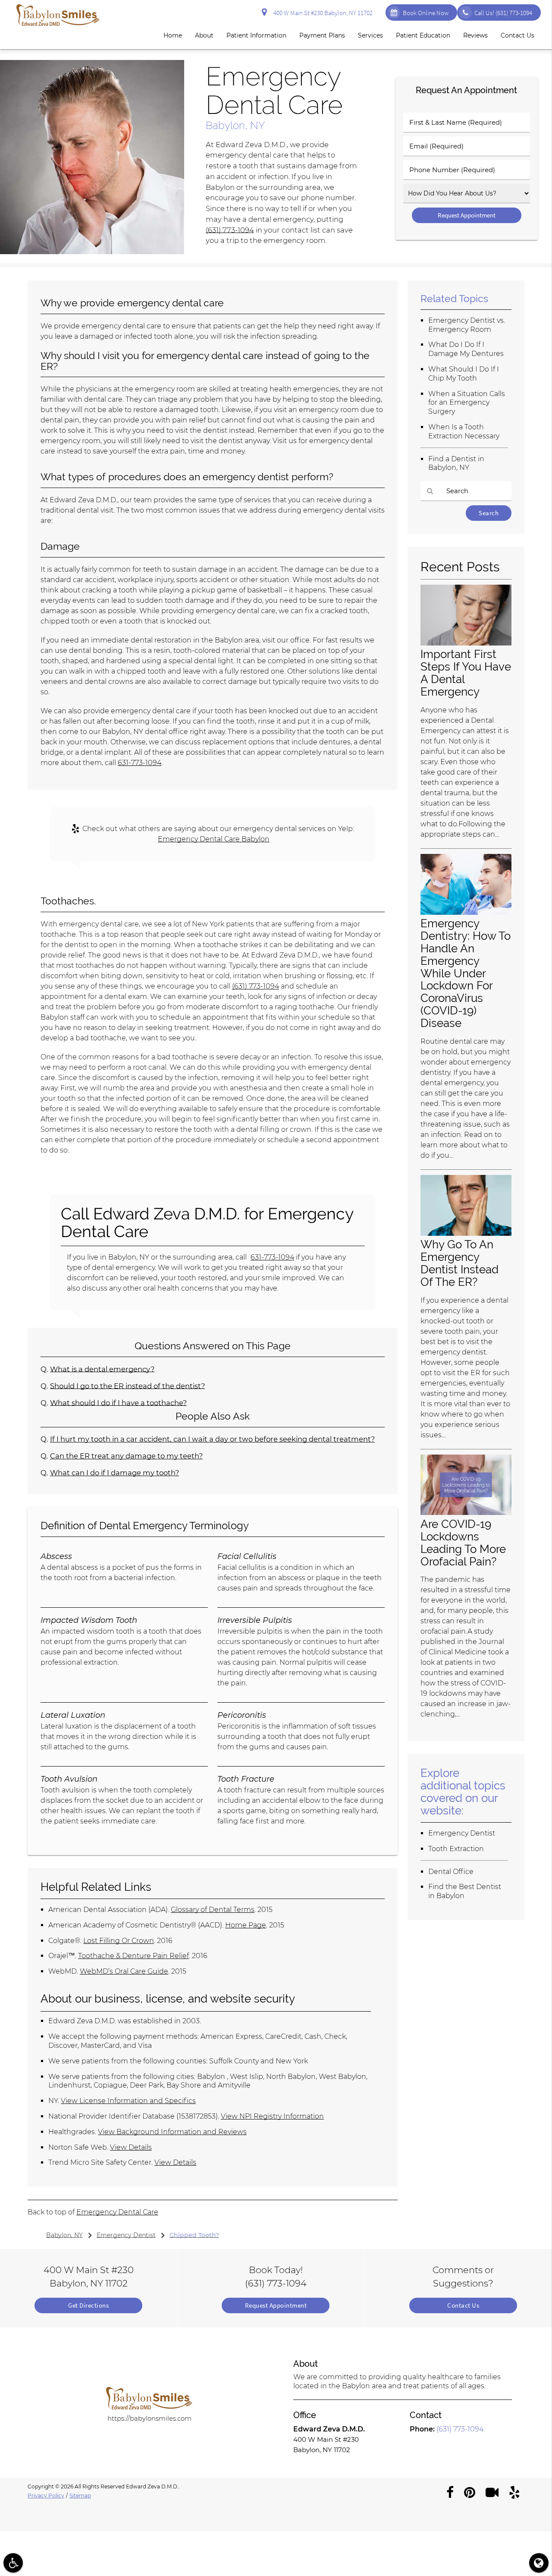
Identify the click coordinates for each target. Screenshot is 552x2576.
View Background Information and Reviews (172, 2132)
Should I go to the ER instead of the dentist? (127, 1386)
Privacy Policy (46, 2496)
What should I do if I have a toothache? (118, 1403)
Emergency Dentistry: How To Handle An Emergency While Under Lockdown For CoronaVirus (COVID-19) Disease (466, 973)
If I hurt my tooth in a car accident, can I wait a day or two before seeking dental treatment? (212, 1439)
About (204, 35)
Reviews (475, 35)
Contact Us (517, 35)
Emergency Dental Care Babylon (214, 839)
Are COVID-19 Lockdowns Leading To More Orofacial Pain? (463, 1543)
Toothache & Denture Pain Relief (133, 1956)
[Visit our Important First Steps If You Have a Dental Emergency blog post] (466, 643)
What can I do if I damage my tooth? (114, 1473)
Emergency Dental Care (117, 2212)
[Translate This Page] (539, 2563)
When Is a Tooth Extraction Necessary (464, 431)
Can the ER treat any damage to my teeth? (126, 1456)
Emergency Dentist (462, 1833)
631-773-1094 (140, 763)
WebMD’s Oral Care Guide (124, 1971)
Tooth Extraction (456, 1849)
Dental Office (451, 1872)
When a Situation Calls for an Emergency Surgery (467, 403)
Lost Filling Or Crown (119, 1941)
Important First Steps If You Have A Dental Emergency (466, 673)
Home (173, 35)
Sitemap (80, 2496)
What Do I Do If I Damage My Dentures (466, 349)
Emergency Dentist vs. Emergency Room (467, 325)
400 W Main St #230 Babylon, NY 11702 (322, 13)
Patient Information (256, 35)
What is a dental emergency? (102, 1369)
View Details (131, 2147)
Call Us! (503, 13)
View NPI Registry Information (272, 2116)
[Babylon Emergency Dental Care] (92, 252)
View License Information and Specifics (128, 2101)
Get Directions (88, 2305)
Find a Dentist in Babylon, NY (456, 463)
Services (370, 35)
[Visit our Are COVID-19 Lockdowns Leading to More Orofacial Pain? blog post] (466, 1513)
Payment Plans (322, 35)
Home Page (246, 1925)
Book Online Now (426, 13)
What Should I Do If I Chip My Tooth (464, 374)
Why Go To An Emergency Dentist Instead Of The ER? (459, 1263)
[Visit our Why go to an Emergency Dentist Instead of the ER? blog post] (466, 1233)
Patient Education (423, 35)
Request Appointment (276, 2305)
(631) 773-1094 (230, 230)
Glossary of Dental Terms (213, 1910)
